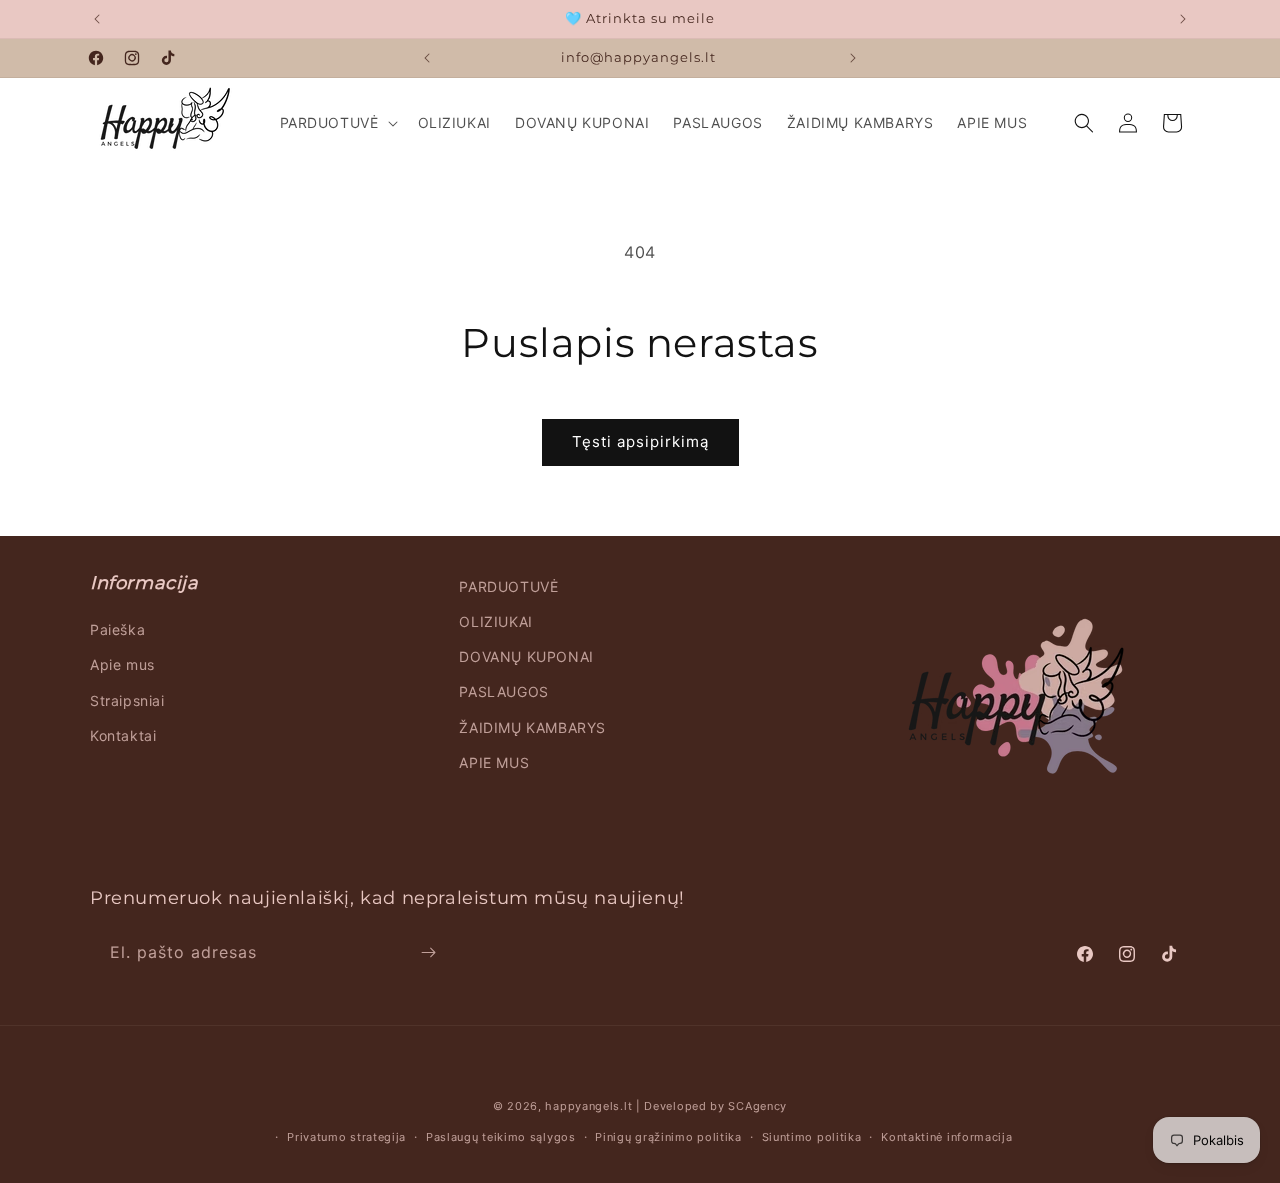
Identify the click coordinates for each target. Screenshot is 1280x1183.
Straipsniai (127, 700)
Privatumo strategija (346, 1137)
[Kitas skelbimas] (1183, 19)
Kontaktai (123, 735)
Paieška (117, 629)
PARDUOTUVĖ (508, 586)
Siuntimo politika (812, 1137)
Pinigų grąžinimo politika (668, 1137)
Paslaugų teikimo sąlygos (501, 1137)
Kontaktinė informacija (946, 1137)
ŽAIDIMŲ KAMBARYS (532, 727)
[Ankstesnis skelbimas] (97, 19)
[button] (337, 123)
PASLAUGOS (503, 691)
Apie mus (122, 664)
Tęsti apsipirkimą (640, 441)
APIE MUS (494, 762)
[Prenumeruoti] (428, 952)
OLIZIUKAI (495, 621)
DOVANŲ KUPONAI (526, 656)
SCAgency (757, 1106)
